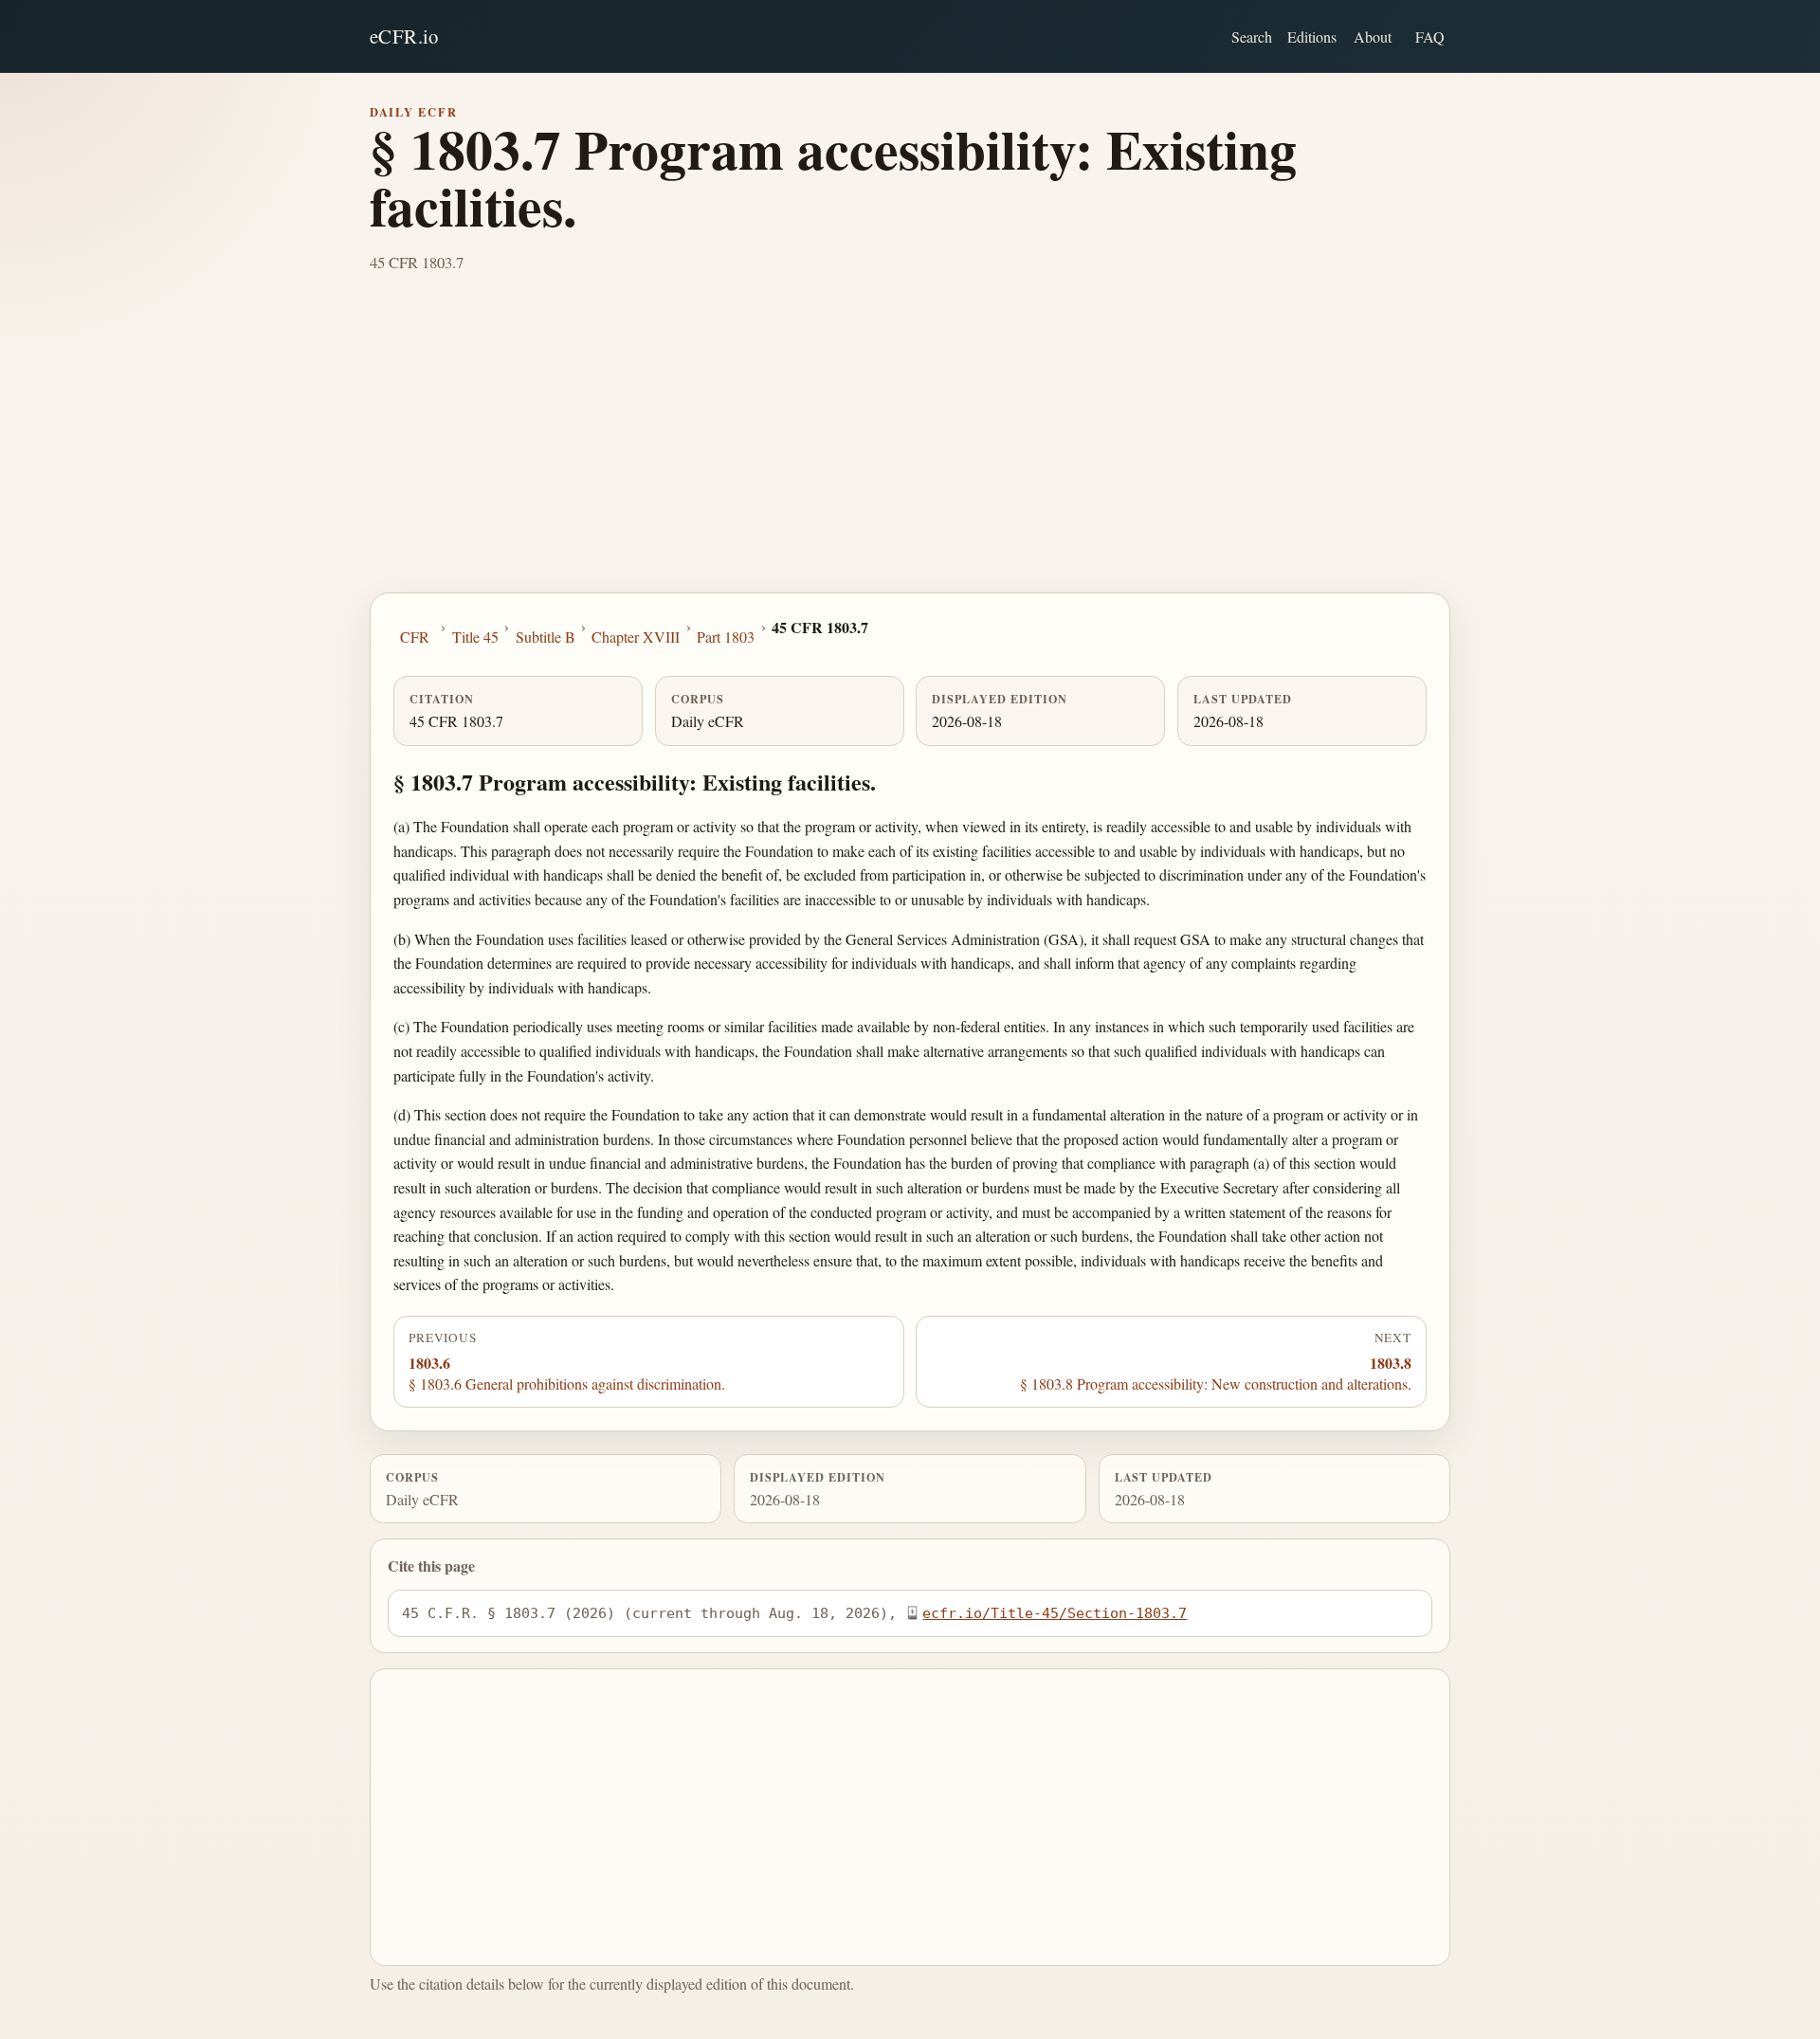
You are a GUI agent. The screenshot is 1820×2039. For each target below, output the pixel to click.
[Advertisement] (910, 450)
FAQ (1430, 36)
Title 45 (475, 637)
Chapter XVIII (636, 637)
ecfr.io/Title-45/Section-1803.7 (1055, 1613)
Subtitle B (546, 637)
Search (1252, 36)
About (1373, 36)
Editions (1312, 36)
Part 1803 (726, 637)
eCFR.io (404, 36)
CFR (415, 637)
